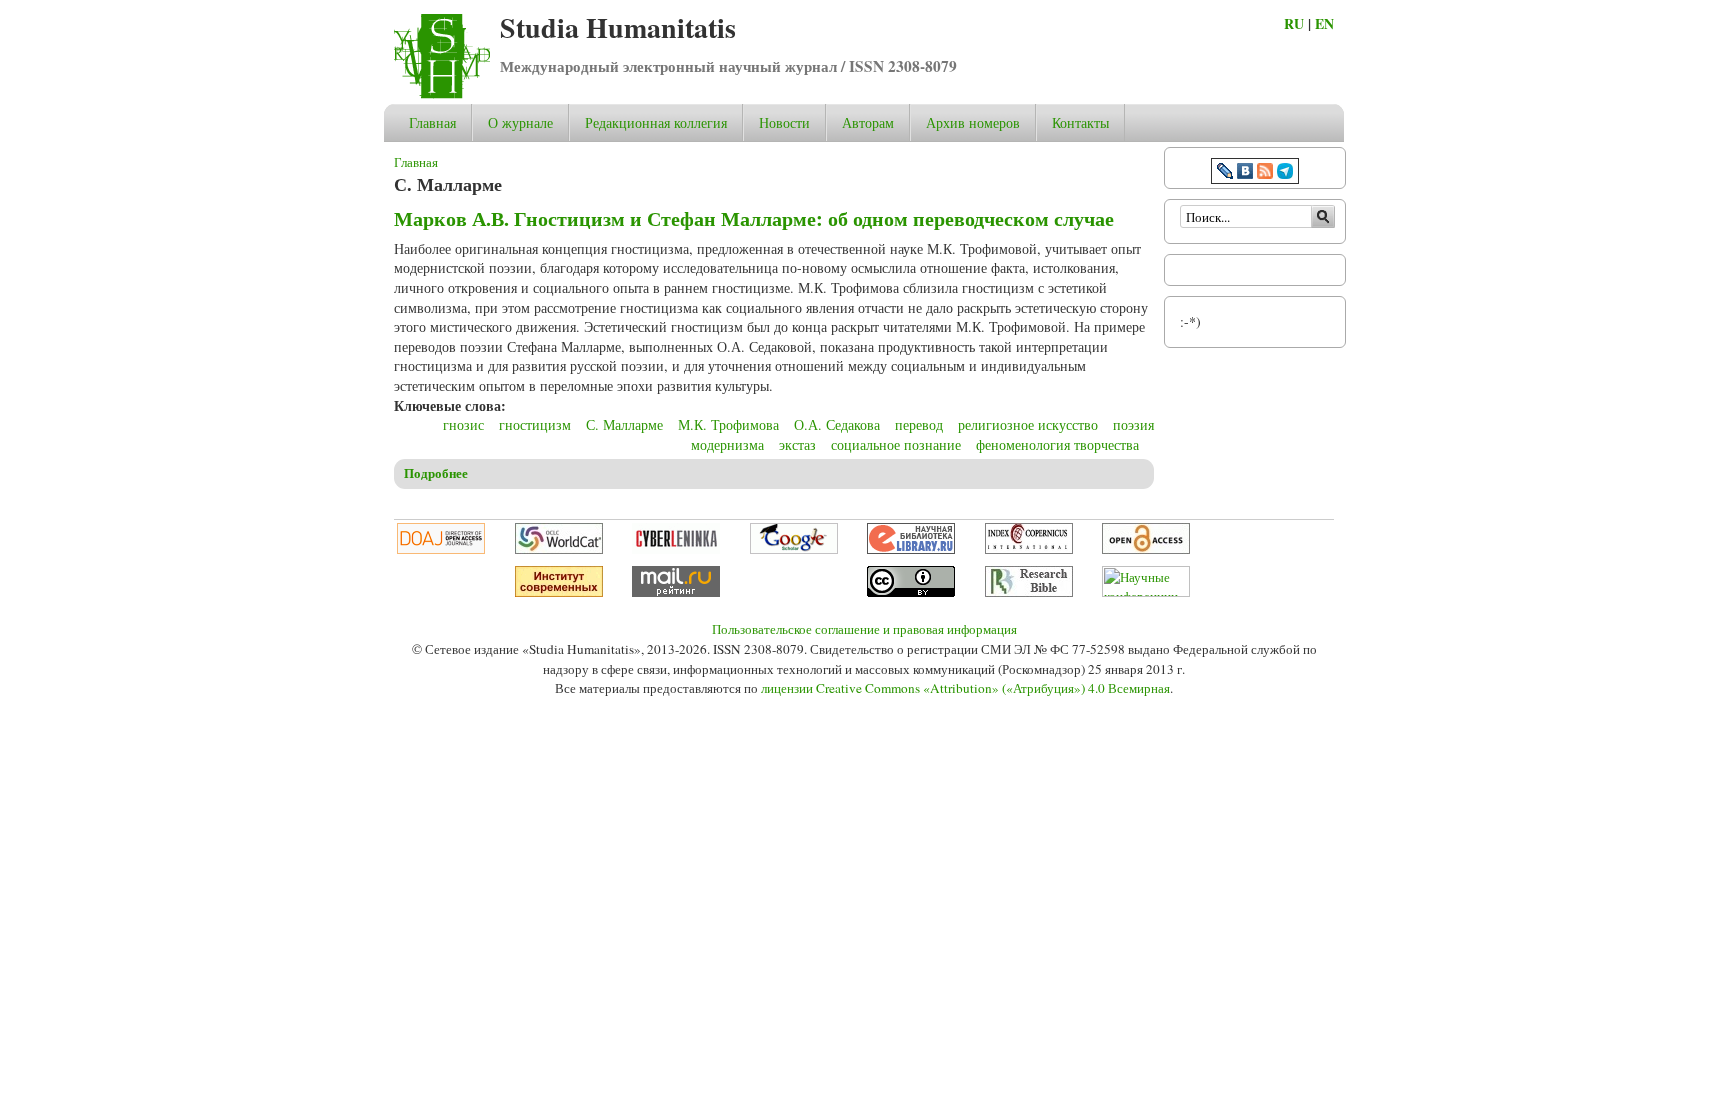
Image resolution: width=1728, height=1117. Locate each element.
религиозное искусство (1028, 424)
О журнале (520, 122)
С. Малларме (624, 424)
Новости (784, 122)
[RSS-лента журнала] (1265, 173)
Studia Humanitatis (618, 27)
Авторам (868, 122)
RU (1294, 23)
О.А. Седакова (837, 424)
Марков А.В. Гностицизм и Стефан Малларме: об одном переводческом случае (754, 218)
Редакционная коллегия (656, 122)
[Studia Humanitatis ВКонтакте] (1245, 173)
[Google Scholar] (794, 549)
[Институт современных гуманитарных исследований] (559, 592)
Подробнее (436, 473)
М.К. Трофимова (728, 424)
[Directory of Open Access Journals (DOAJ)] (441, 549)
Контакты (1080, 122)
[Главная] (442, 93)
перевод (919, 424)
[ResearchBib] (1029, 592)
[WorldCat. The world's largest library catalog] (559, 549)
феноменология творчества (1057, 444)
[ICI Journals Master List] (1029, 549)
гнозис (463, 424)
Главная (432, 122)
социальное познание (896, 444)
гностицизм (535, 424)
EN (1324, 23)
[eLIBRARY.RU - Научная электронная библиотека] (911, 549)
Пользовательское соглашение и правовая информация (864, 629)
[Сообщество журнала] (1227, 173)
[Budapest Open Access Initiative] (1146, 549)
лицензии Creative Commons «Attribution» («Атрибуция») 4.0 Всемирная (965, 688)
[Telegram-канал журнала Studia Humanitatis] (1285, 173)
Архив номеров (973, 122)
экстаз (797, 444)
